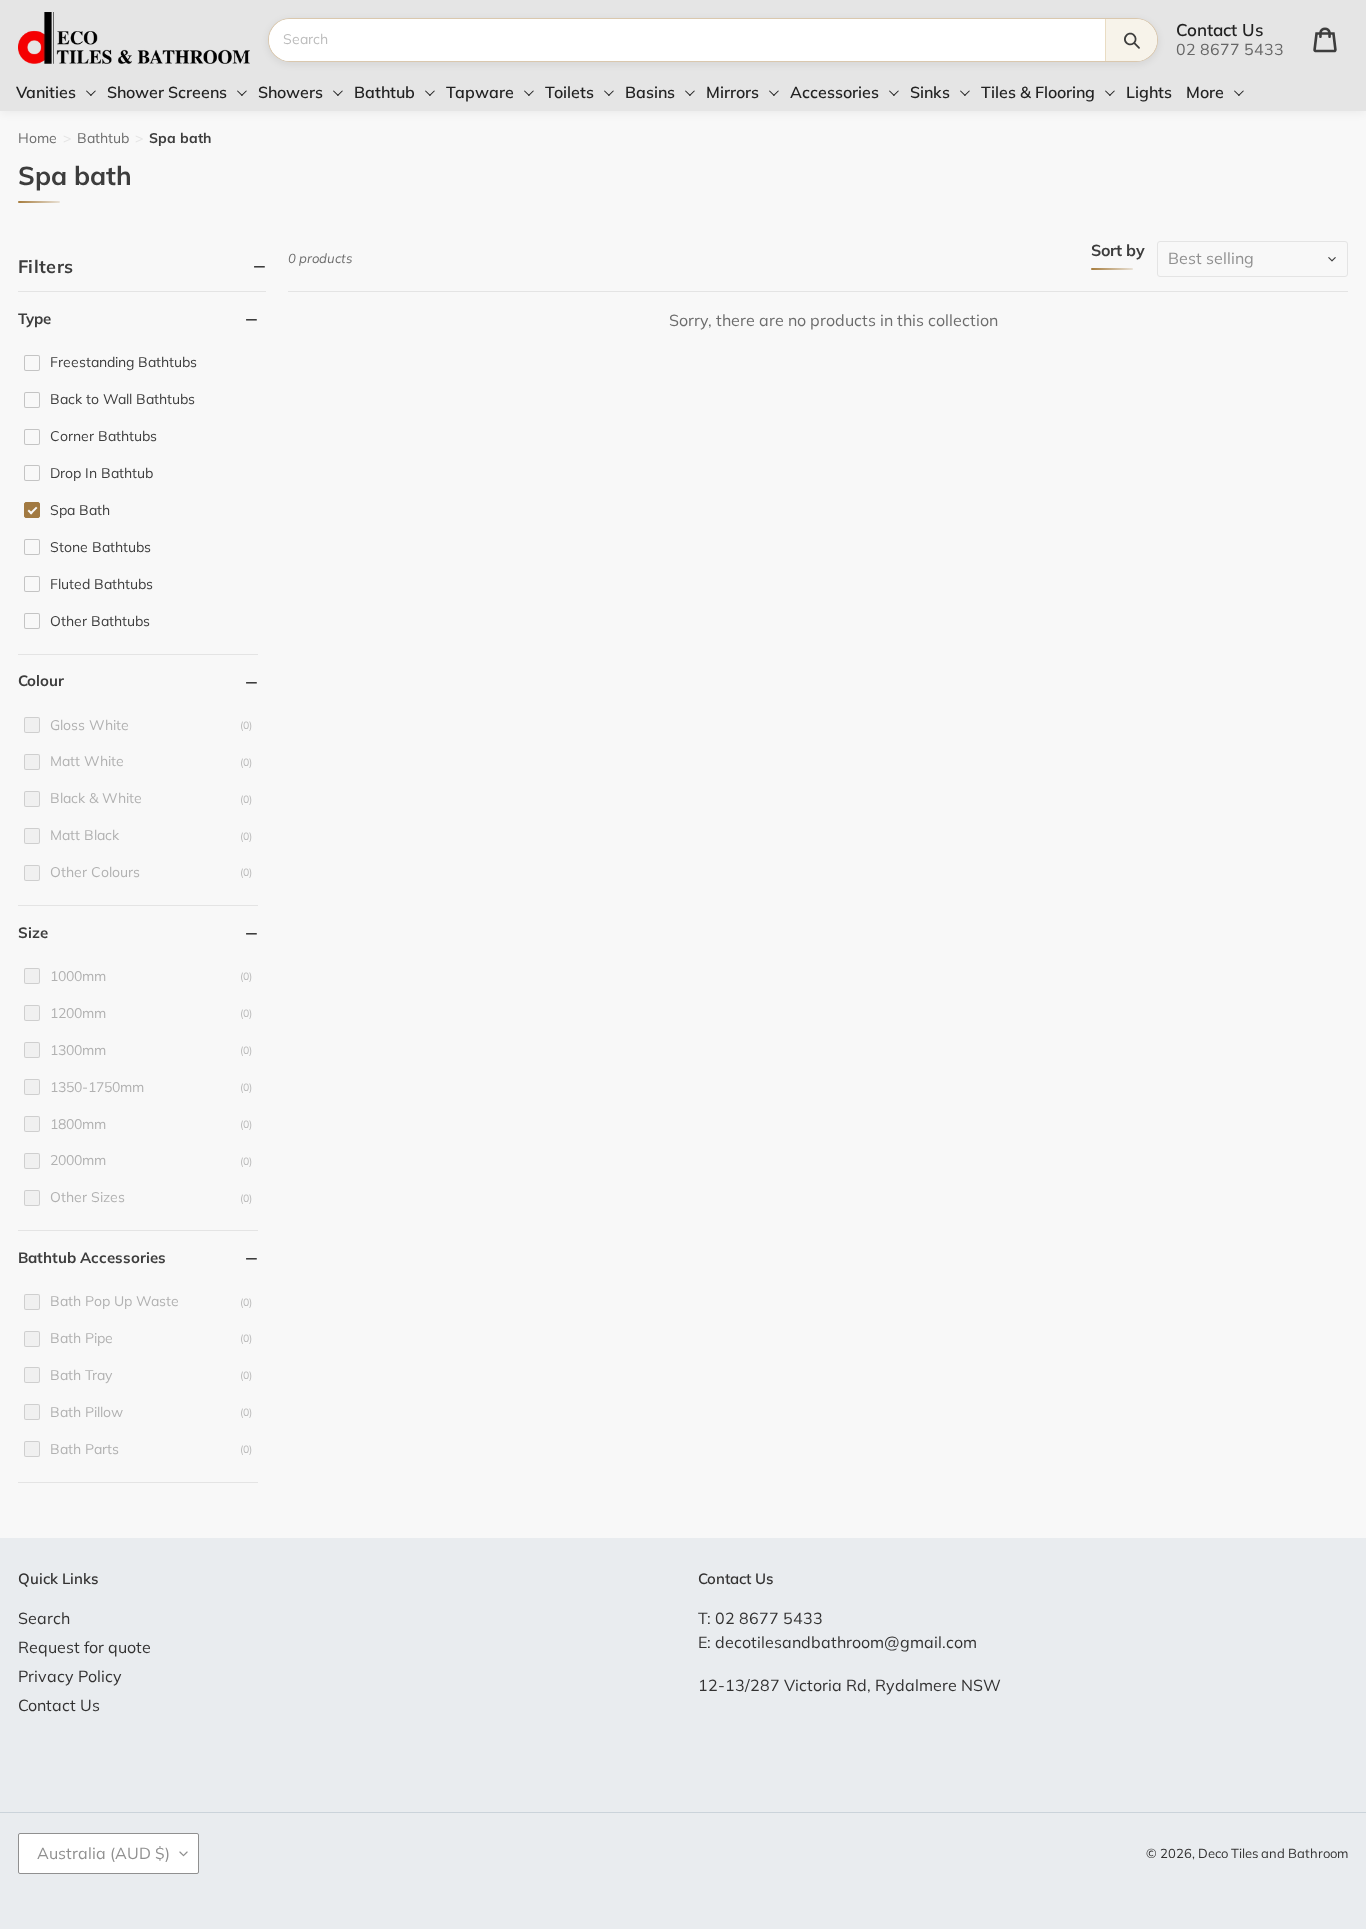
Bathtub (103, 138)
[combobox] (687, 40)
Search (44, 1618)
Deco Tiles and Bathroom (1273, 1853)
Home (37, 138)
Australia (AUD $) (103, 1853)
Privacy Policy (70, 1676)
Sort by (1118, 251)
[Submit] (1131, 40)
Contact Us (59, 1705)
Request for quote (84, 1647)
